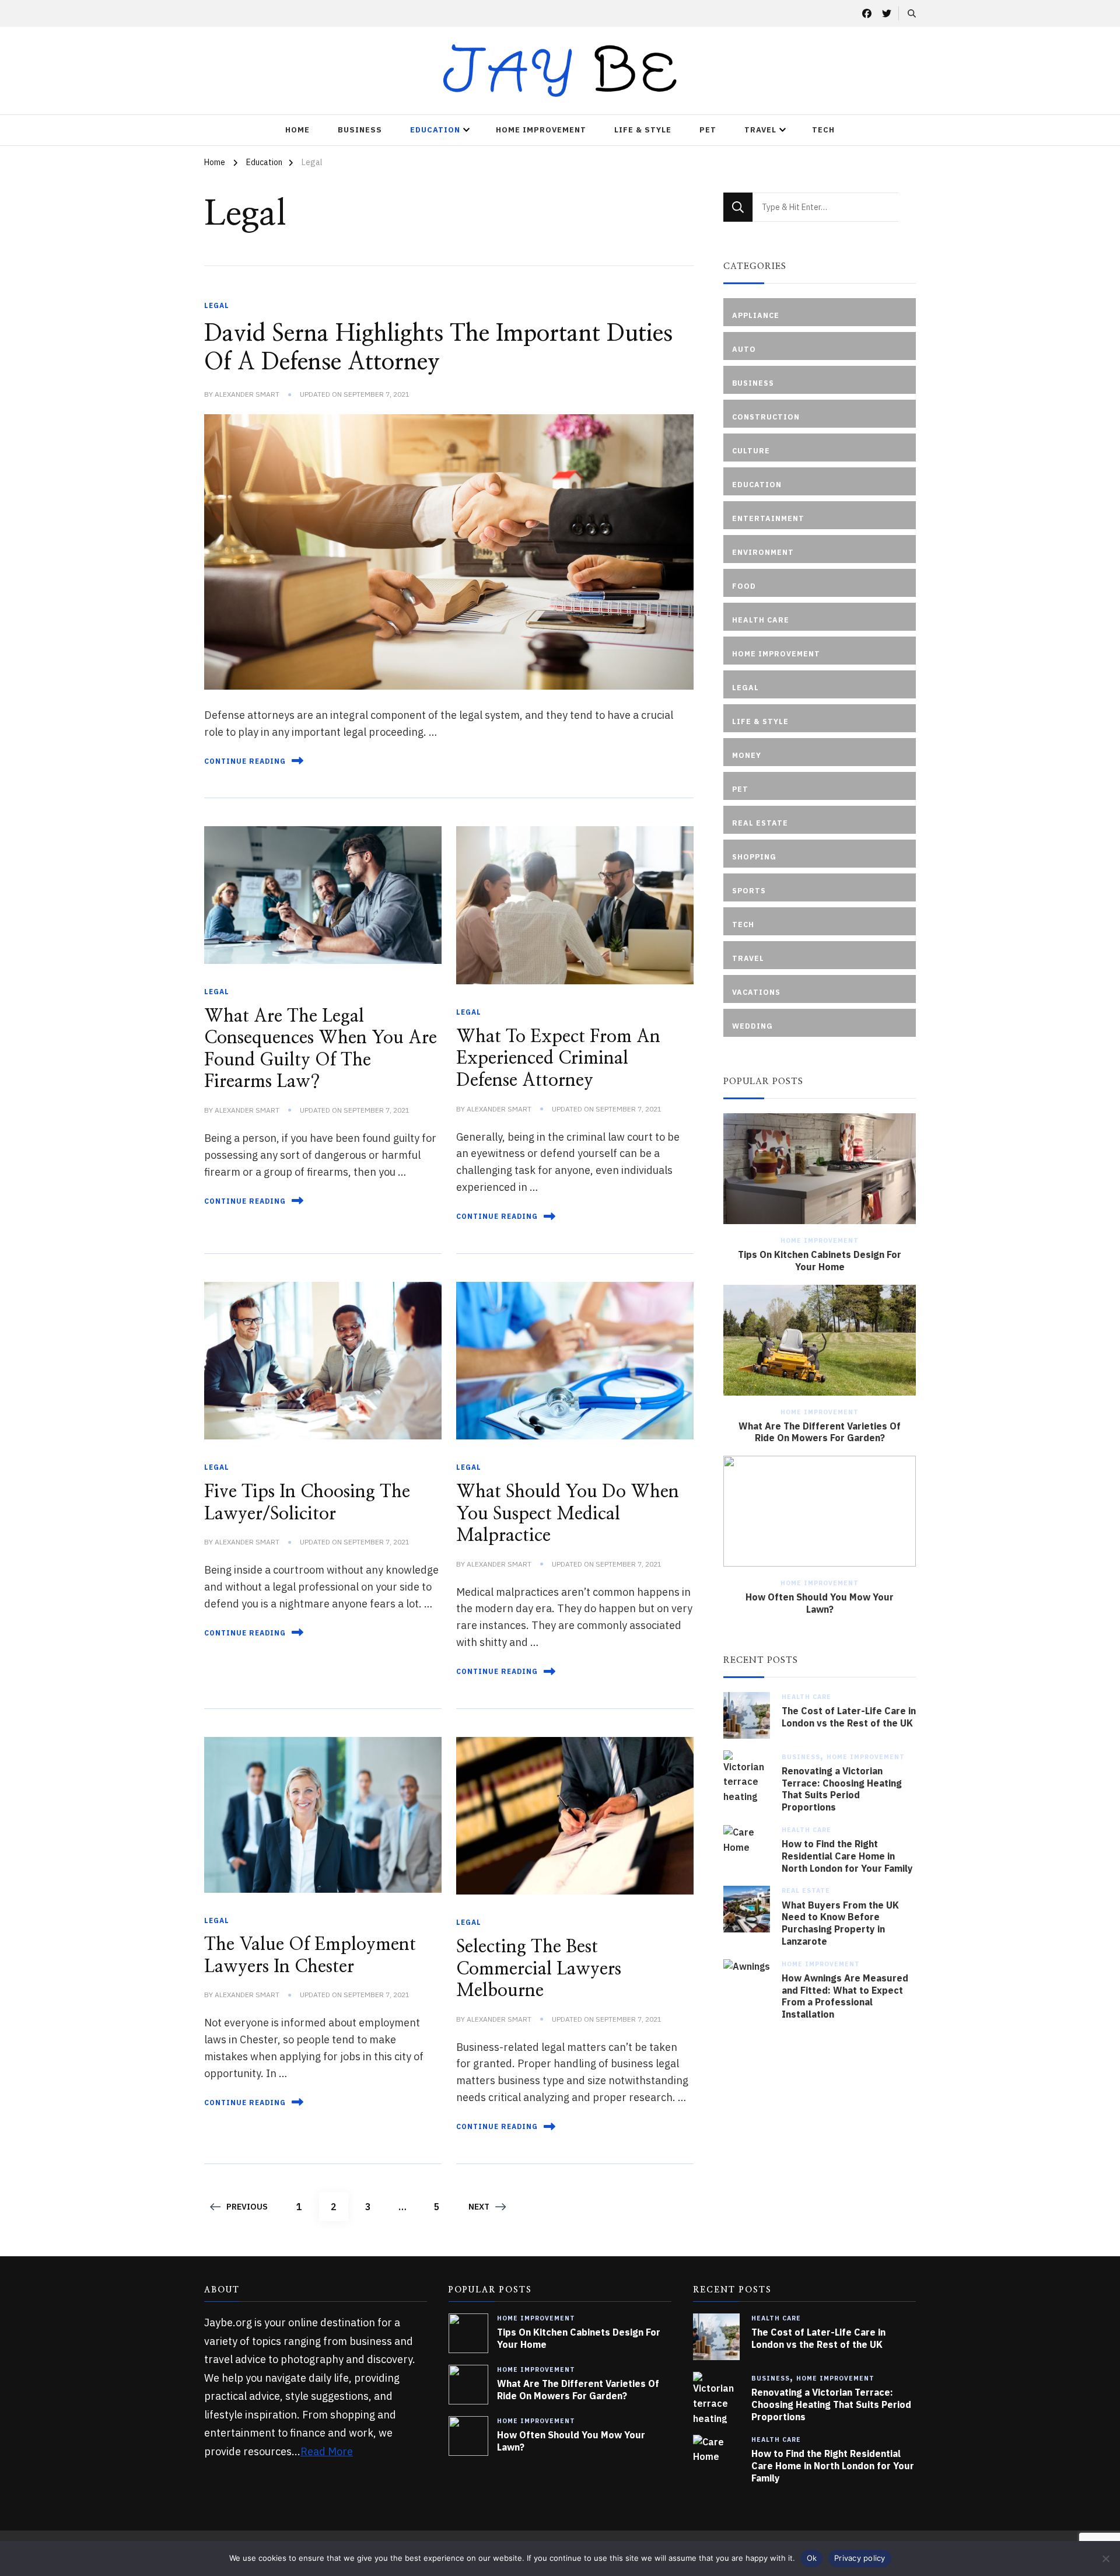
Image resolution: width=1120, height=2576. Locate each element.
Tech (823, 130)
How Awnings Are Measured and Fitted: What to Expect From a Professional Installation (845, 1996)
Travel (760, 130)
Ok (812, 2558)
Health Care (806, 1697)
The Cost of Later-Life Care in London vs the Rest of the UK (849, 1717)
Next (479, 2207)
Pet (708, 130)
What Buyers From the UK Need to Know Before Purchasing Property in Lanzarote (840, 1923)
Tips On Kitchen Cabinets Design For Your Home (820, 1261)
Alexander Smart (247, 394)
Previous (247, 2207)
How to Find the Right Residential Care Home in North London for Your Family (847, 1856)
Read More (327, 2451)
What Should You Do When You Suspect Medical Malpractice (568, 1514)
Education (435, 130)
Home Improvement (541, 130)
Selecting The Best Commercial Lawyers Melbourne (539, 1969)
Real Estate (806, 1890)
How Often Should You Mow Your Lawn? (820, 1603)
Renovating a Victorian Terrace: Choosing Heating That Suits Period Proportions (842, 1789)
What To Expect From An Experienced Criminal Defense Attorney (558, 1059)
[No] (1105, 2558)
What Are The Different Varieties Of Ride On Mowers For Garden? (820, 1432)
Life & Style (643, 130)
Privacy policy (860, 2558)
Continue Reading (245, 761)
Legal (217, 305)
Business (360, 130)
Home (297, 130)
